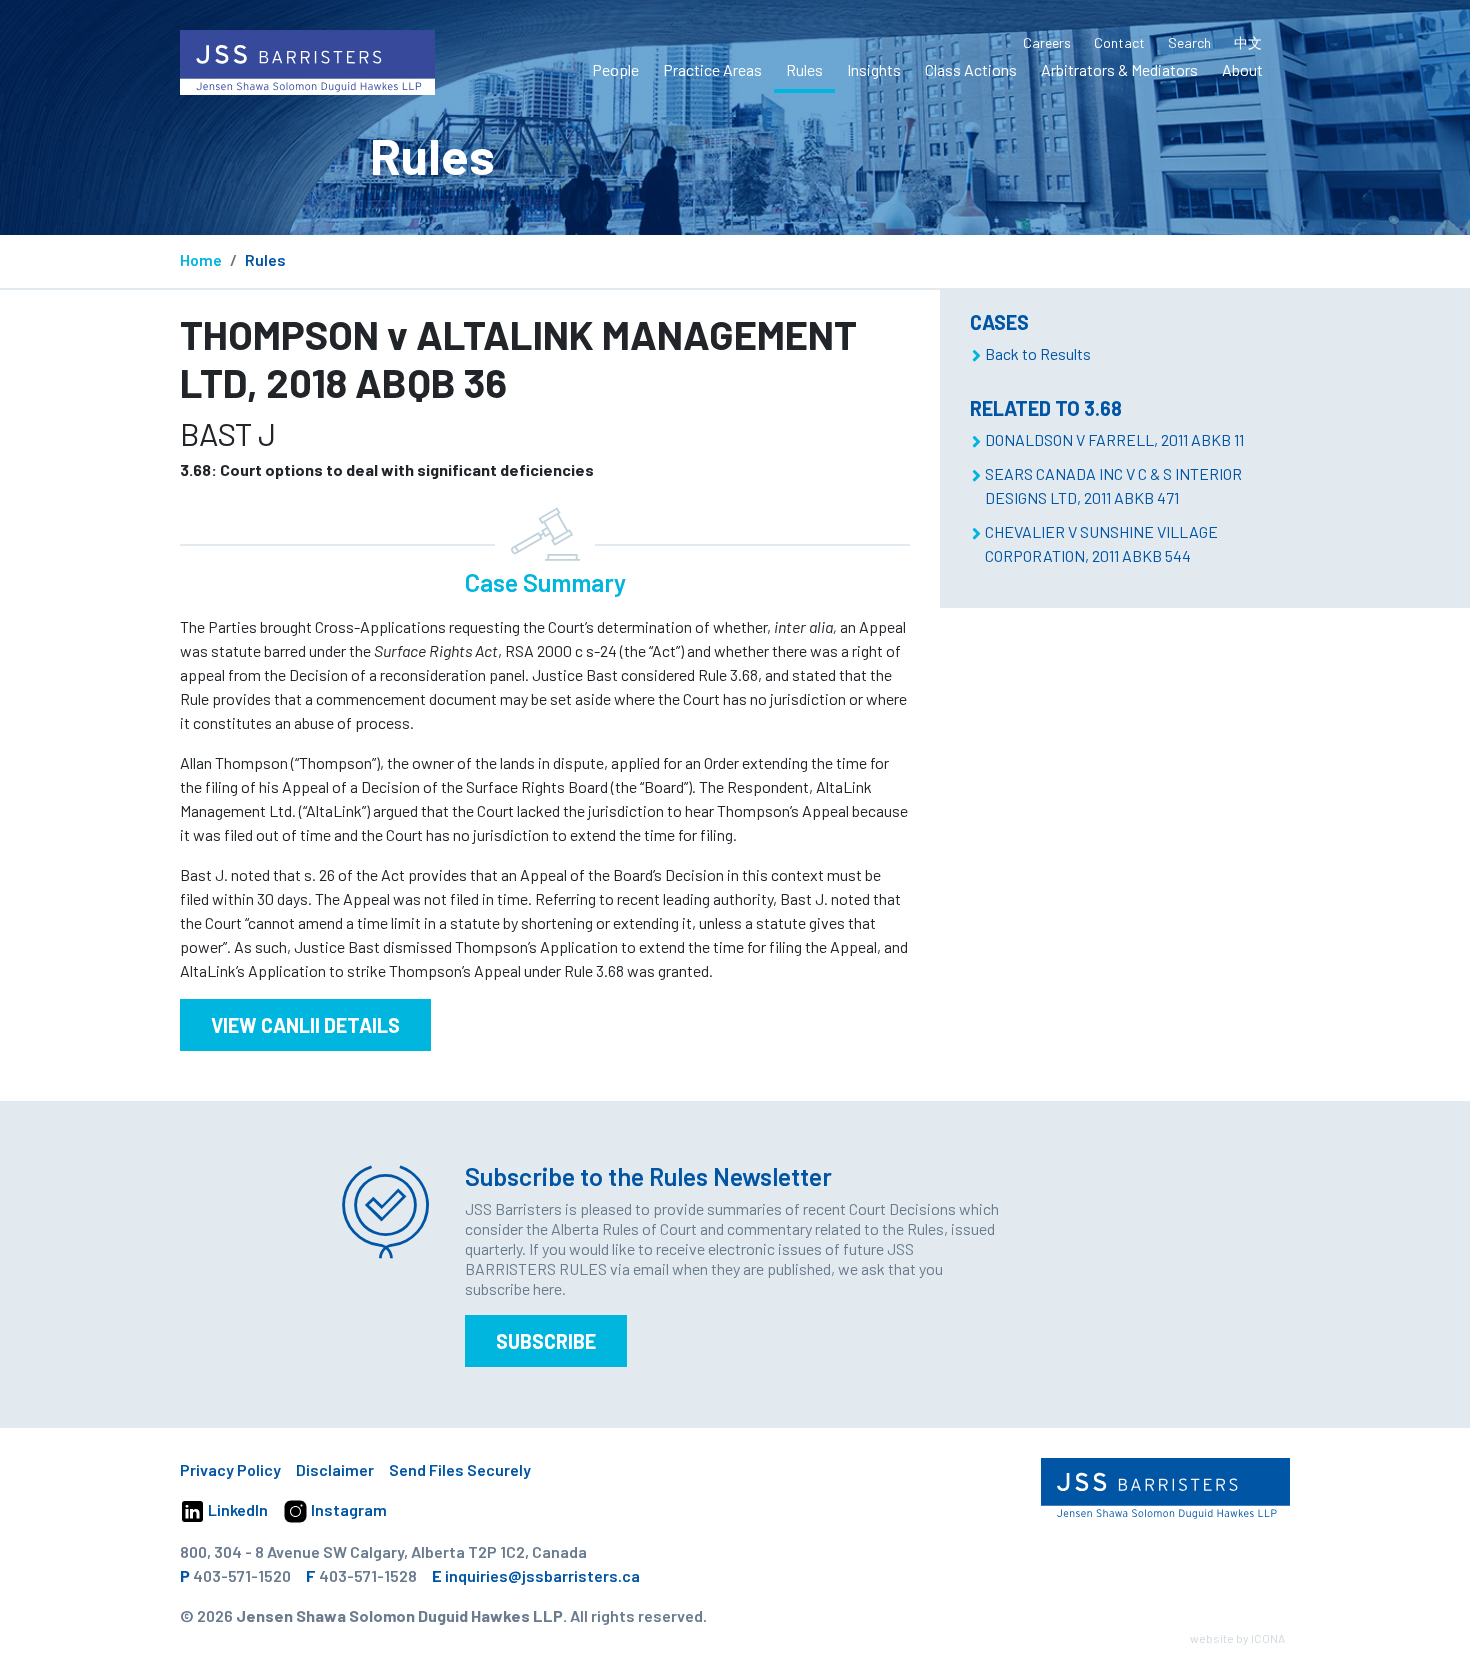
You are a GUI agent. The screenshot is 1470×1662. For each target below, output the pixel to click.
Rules (804, 69)
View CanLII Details (305, 1025)
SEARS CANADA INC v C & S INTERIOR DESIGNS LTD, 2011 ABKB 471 (1113, 485)
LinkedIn (236, 1509)
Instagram (347, 1509)
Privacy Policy (230, 1469)
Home (201, 259)
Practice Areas (712, 69)
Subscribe (546, 1341)
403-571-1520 (242, 1575)
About (1242, 69)
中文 (1248, 42)
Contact (1119, 42)
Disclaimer (335, 1469)
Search (1189, 42)
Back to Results (1038, 353)
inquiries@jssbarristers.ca (542, 1575)
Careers (1047, 42)
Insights (874, 69)
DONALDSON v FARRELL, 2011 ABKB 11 (1114, 439)
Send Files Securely (460, 1469)
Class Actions (971, 69)
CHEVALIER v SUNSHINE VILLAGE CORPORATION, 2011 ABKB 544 (1101, 543)
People (615, 69)
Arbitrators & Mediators (1119, 69)
